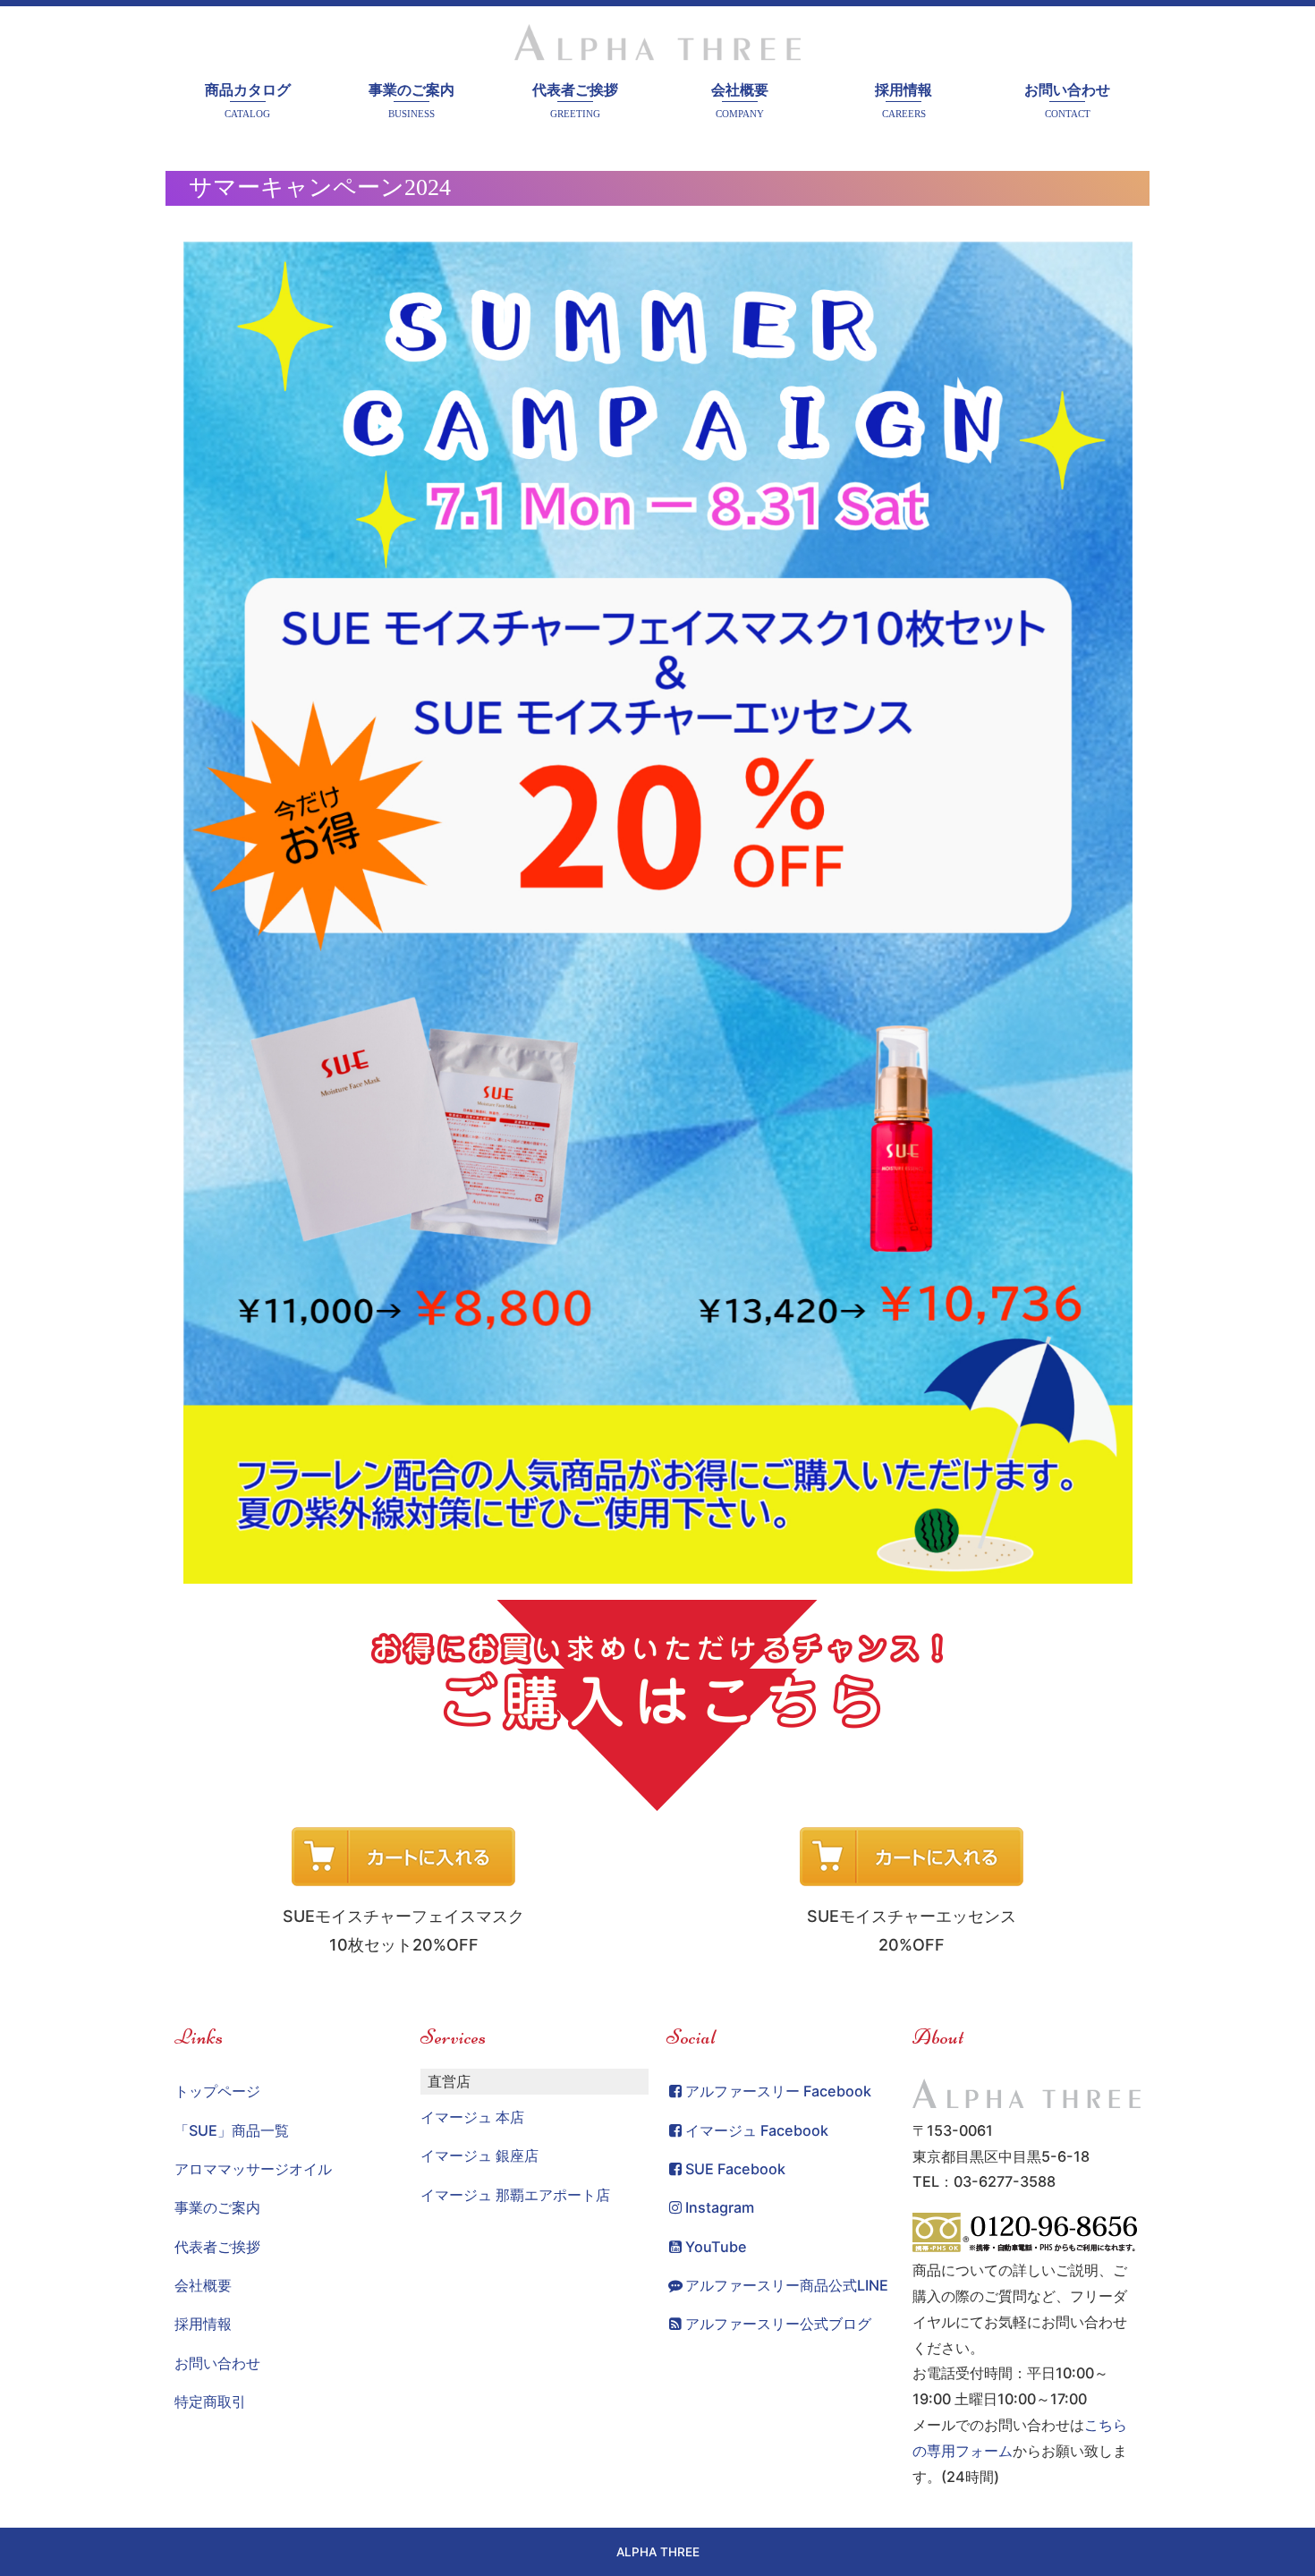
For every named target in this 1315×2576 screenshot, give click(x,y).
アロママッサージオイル (253, 2169)
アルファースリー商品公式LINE (787, 2285)
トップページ (217, 2091)
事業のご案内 (411, 101)
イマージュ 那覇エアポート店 (515, 2195)
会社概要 (740, 101)
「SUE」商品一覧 (232, 2130)
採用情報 (904, 101)
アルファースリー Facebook (778, 2091)
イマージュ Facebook (757, 2130)
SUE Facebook (735, 2169)
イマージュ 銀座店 (479, 2155)
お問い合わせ (1067, 101)
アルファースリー (657, 47)
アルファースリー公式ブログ (778, 2324)
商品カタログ (248, 101)
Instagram (720, 2207)
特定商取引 (210, 2402)
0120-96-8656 (1027, 2233)
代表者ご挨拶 (575, 101)
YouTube (716, 2247)
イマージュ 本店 (472, 2117)
